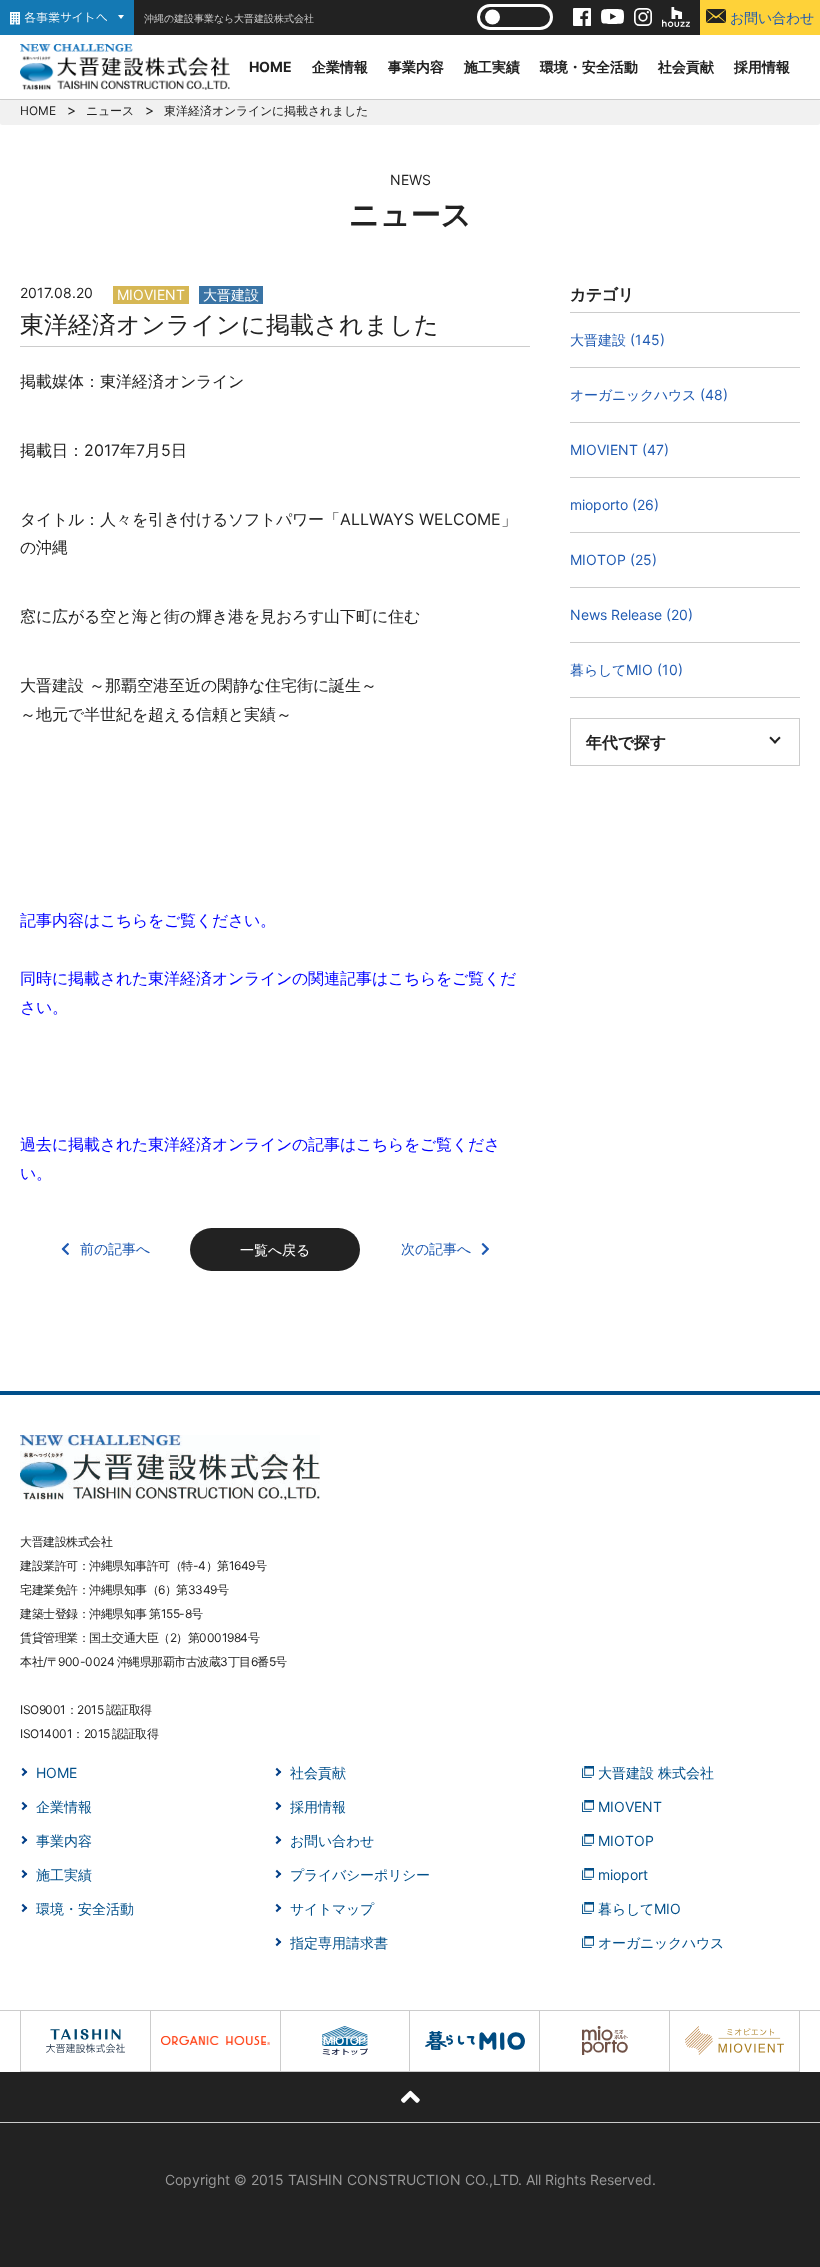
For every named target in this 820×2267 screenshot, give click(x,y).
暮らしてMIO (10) (626, 669)
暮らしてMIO (639, 1908)
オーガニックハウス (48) (649, 394)
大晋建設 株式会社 (656, 1772)
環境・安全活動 (589, 66)
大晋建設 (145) (617, 339)
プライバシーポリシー (360, 1874)
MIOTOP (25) (613, 559)
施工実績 (492, 66)
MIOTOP (626, 1840)
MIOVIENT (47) (619, 449)
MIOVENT (630, 1806)
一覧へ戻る (275, 1249)
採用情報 (762, 66)
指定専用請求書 (339, 1942)
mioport (623, 1874)
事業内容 (416, 66)
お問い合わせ (770, 17)
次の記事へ (436, 1248)
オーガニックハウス (661, 1942)
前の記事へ (115, 1248)
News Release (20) (631, 614)
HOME (270, 66)
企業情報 (340, 66)
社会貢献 (686, 66)
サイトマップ (332, 1908)
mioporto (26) (614, 504)
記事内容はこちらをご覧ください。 (148, 920)
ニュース (110, 110)
